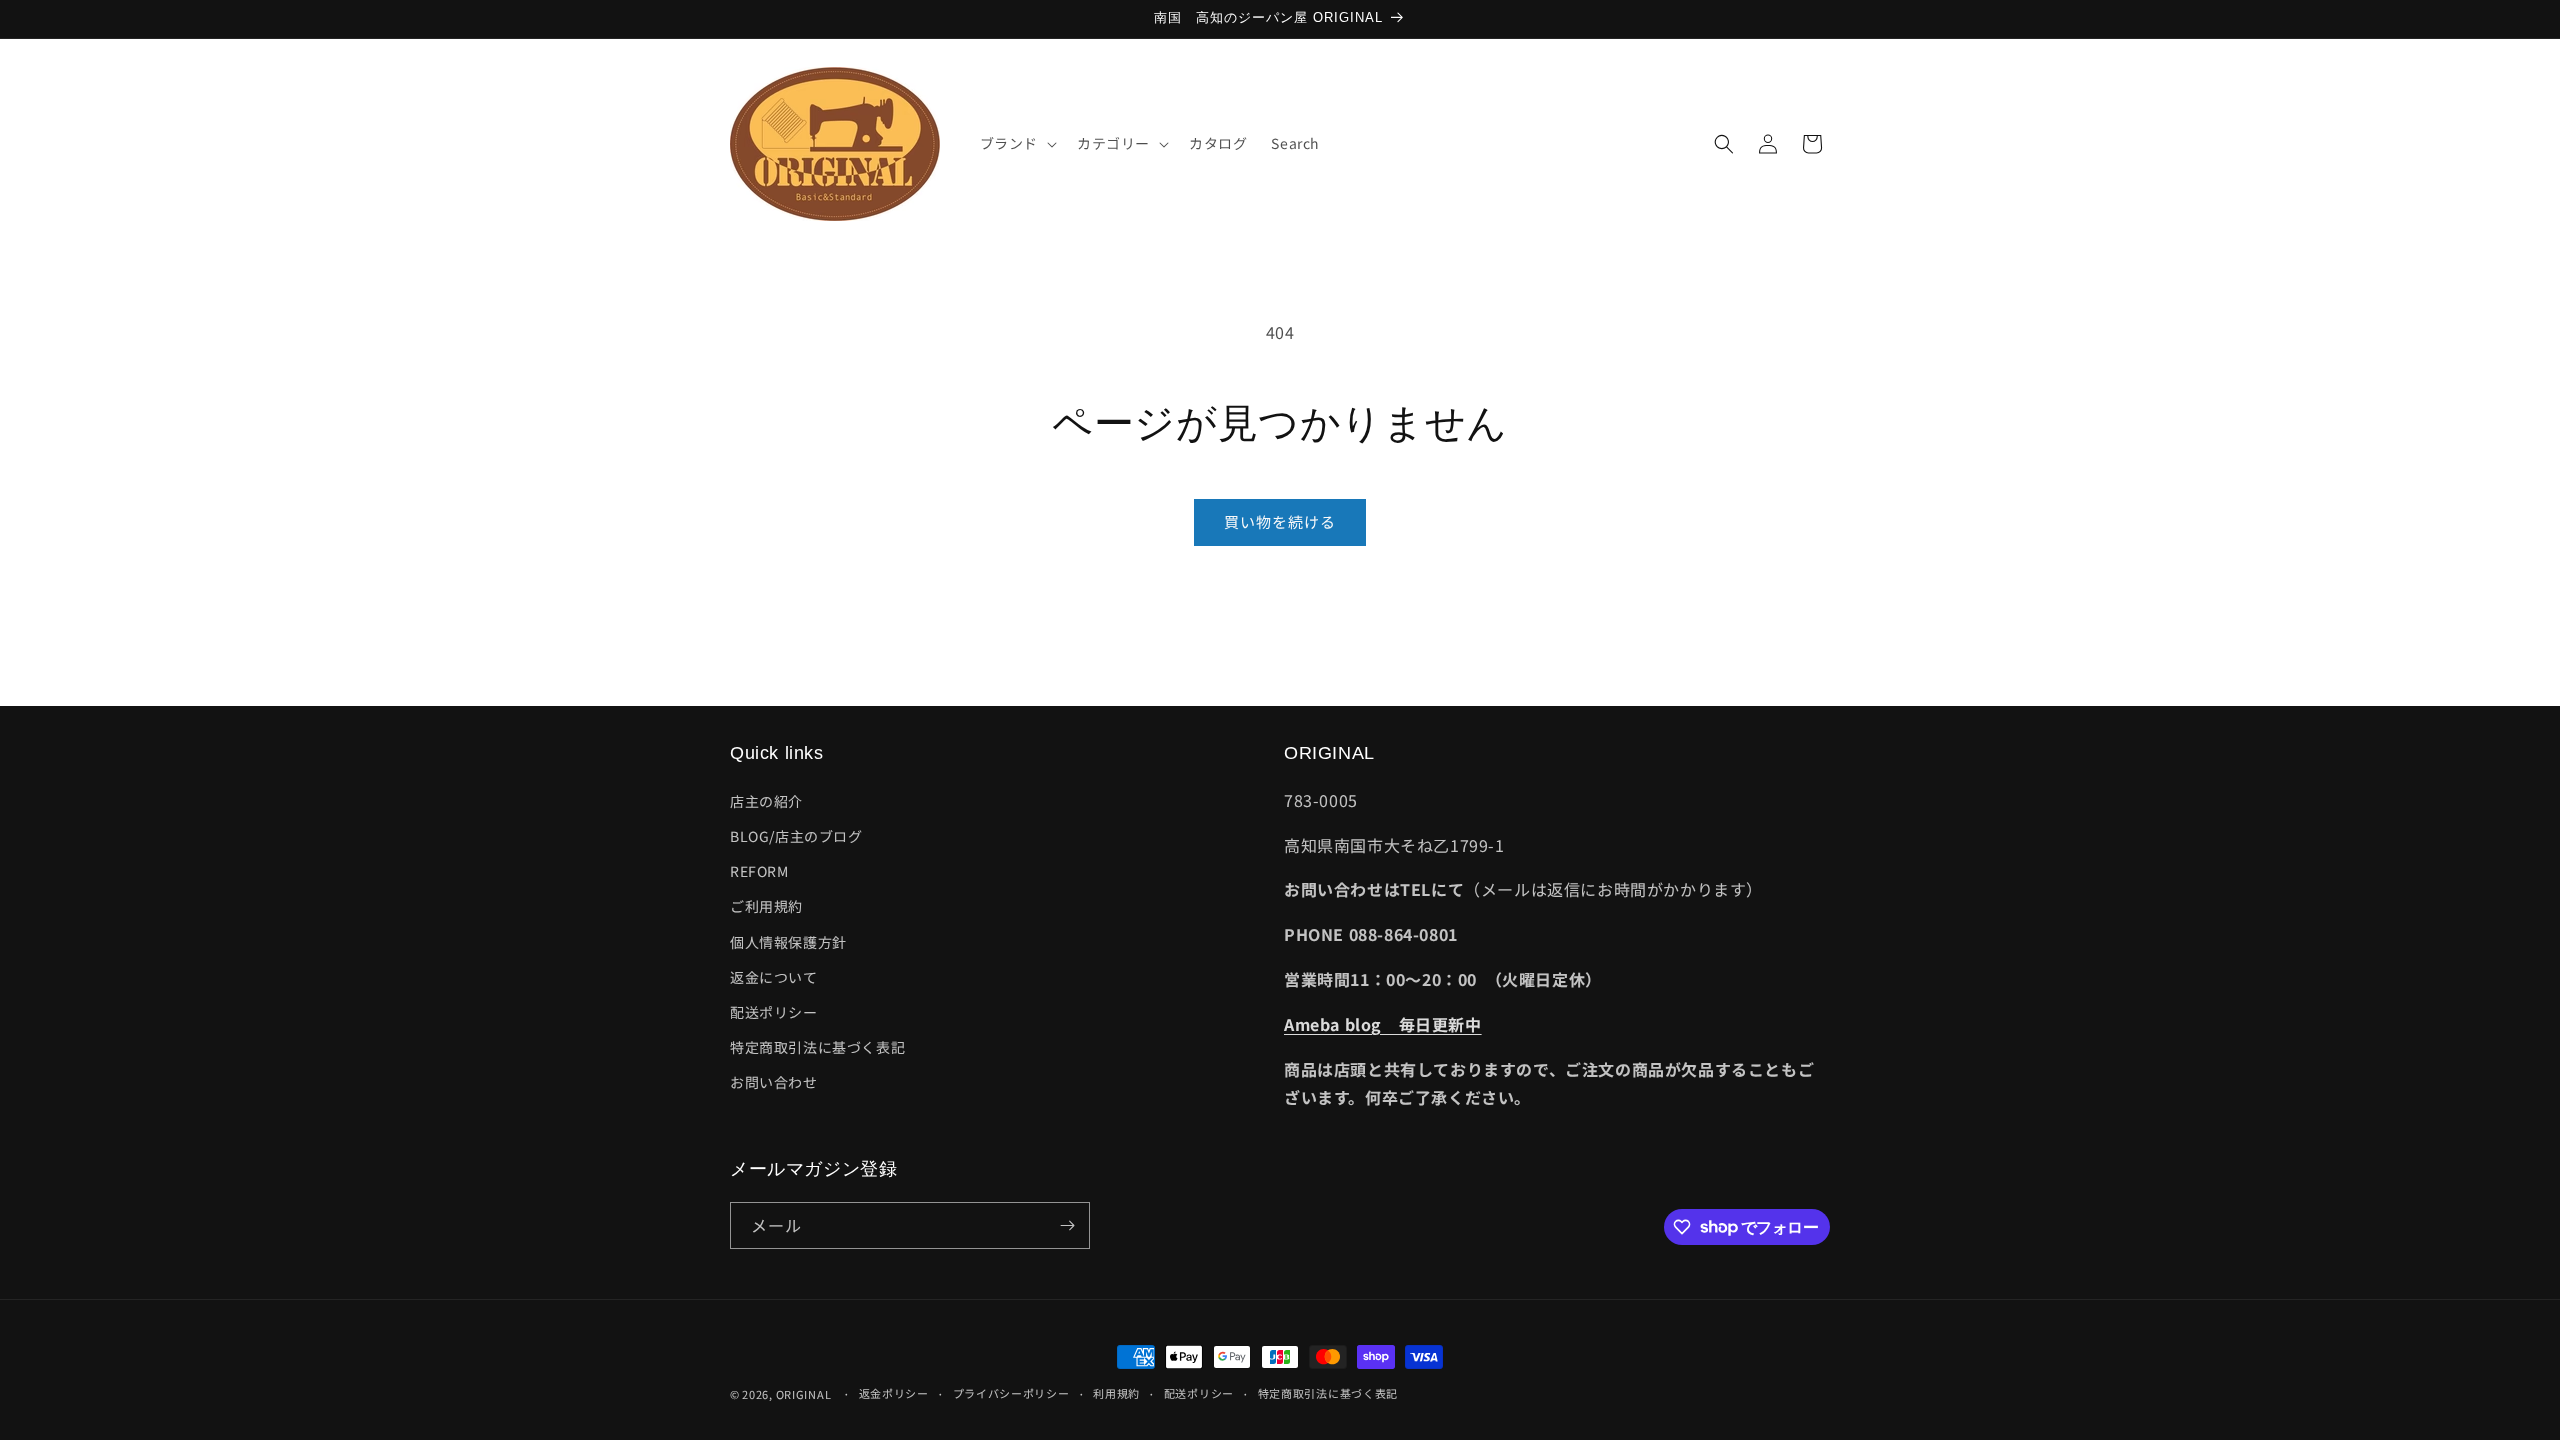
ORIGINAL (804, 1394)
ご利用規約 (766, 906)
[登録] (1067, 1225)
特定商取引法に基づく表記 (817, 1047)
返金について (774, 977)
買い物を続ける (1280, 521)
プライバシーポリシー (1011, 1393)
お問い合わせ (774, 1082)
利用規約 (1116, 1393)
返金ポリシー (894, 1393)
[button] (1016, 143)
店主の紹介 (766, 801)
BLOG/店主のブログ (796, 836)
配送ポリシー (774, 1012)
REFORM (759, 871)
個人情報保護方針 (788, 942)
